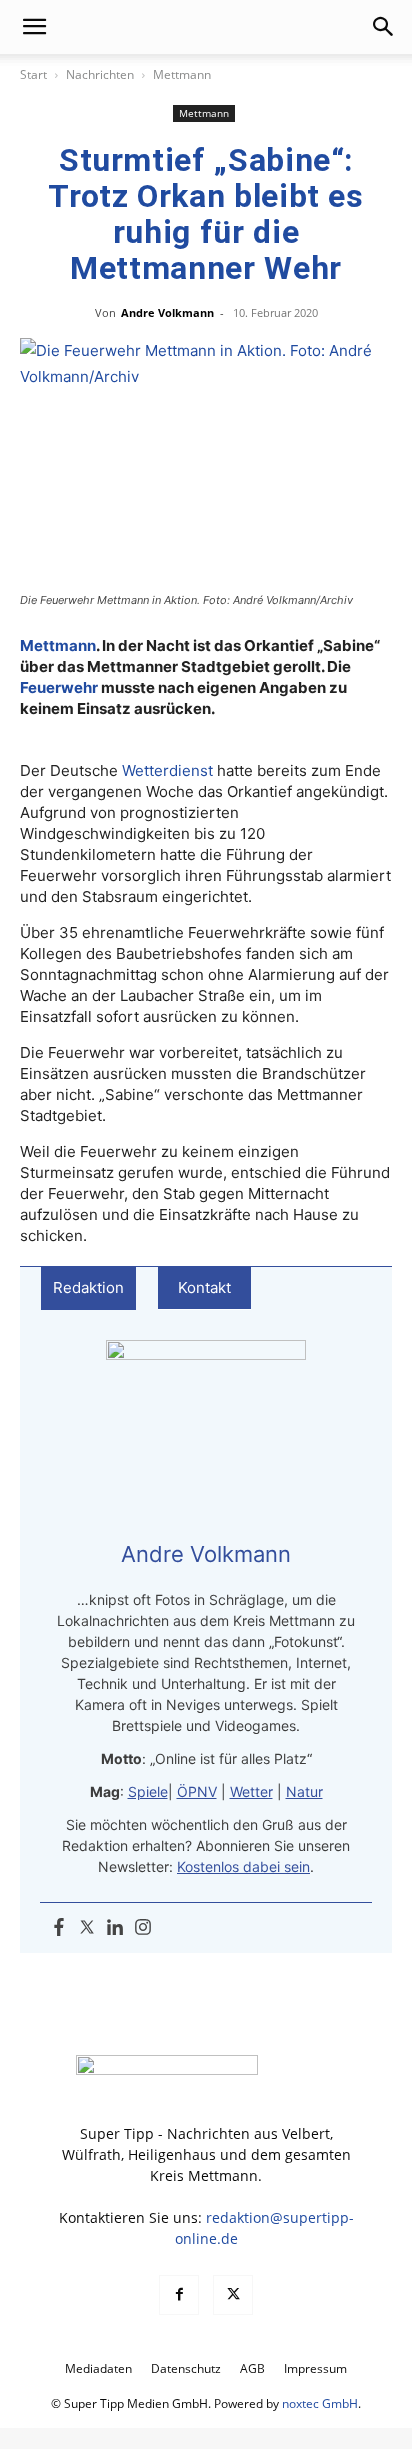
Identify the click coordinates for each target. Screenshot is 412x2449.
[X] (233, 2295)
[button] (34, 27)
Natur (304, 1791)
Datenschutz (186, 2368)
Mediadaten (98, 2368)
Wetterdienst (167, 770)
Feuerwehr (59, 687)
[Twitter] (87, 1928)
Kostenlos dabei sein (243, 1866)
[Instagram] (143, 1928)
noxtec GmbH (320, 2403)
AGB (252, 2368)
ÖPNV (197, 1791)
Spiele (148, 1791)
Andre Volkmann (167, 312)
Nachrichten (100, 74)
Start (33, 74)
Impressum (315, 2368)
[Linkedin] (115, 1928)
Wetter (251, 1791)
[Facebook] (59, 1928)
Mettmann (182, 74)
